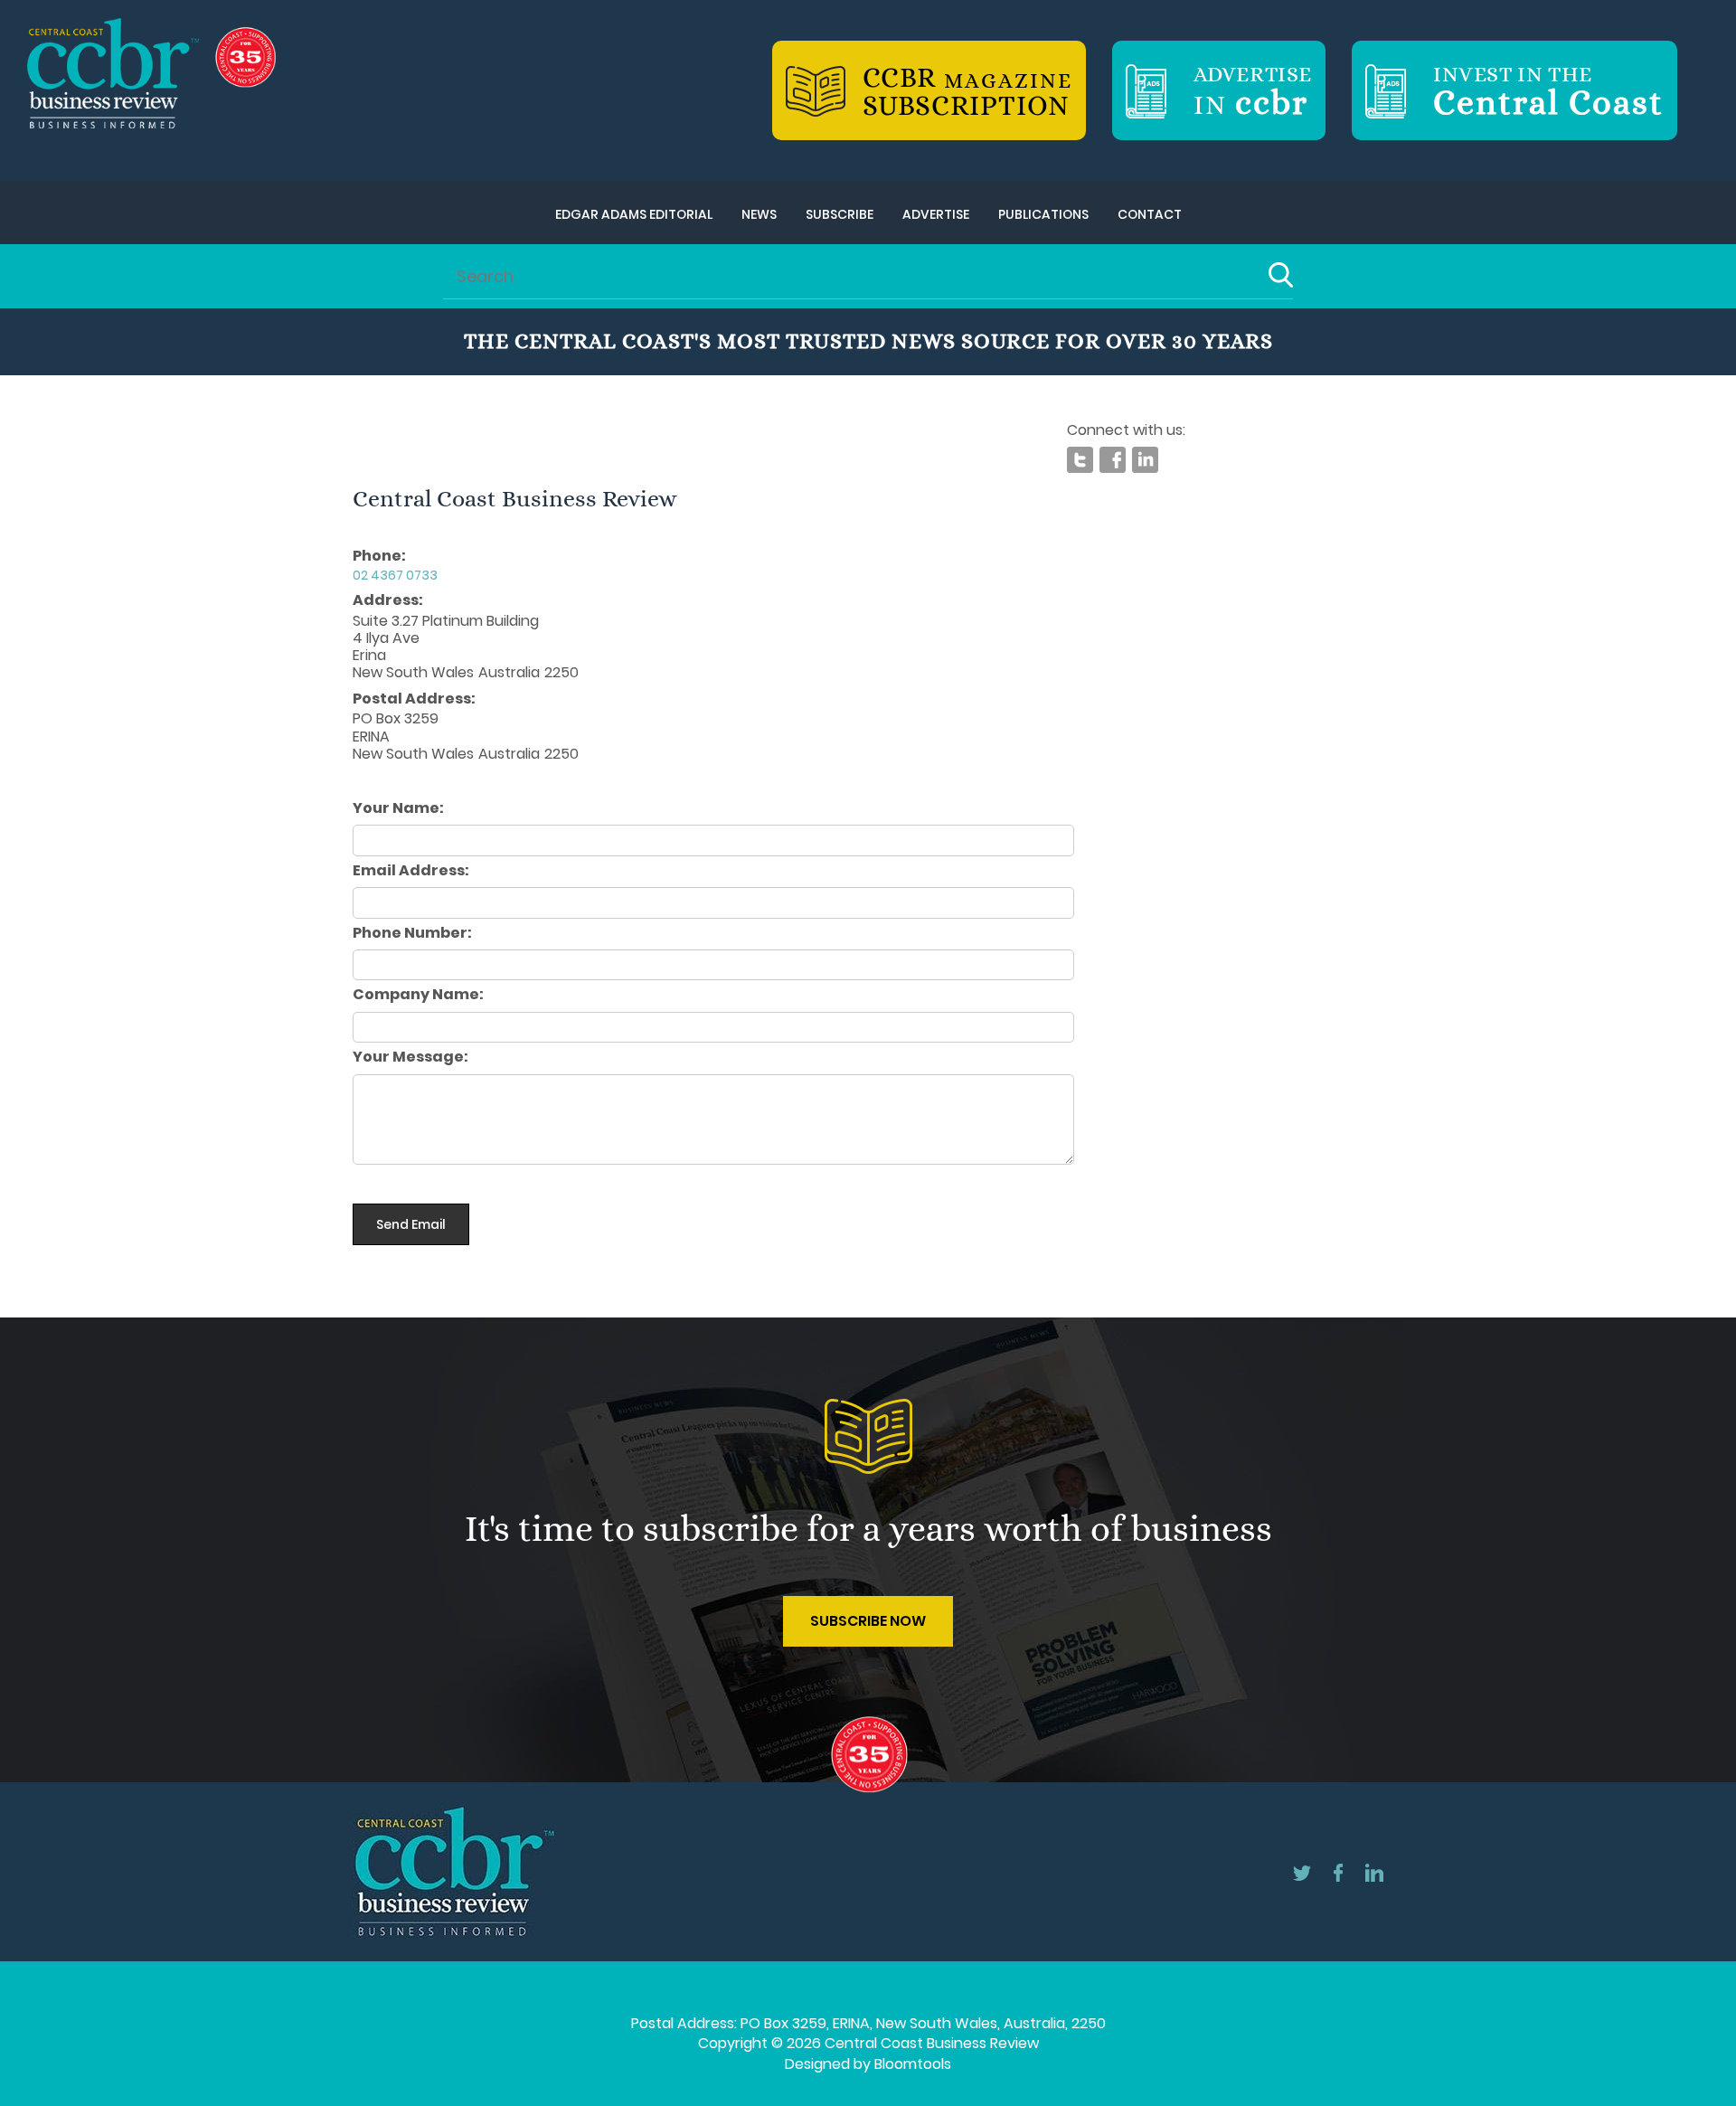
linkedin (1145, 460)
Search (1281, 275)
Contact (1150, 214)
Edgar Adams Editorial (634, 214)
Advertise (936, 214)
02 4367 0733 (395, 575)
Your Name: (398, 808)
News (759, 214)
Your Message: (410, 1057)
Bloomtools (913, 2064)
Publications (1043, 214)
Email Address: (411, 871)
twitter (1080, 460)
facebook (1113, 460)
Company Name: (418, 995)
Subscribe (840, 214)
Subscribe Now (868, 1621)
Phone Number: (412, 933)
